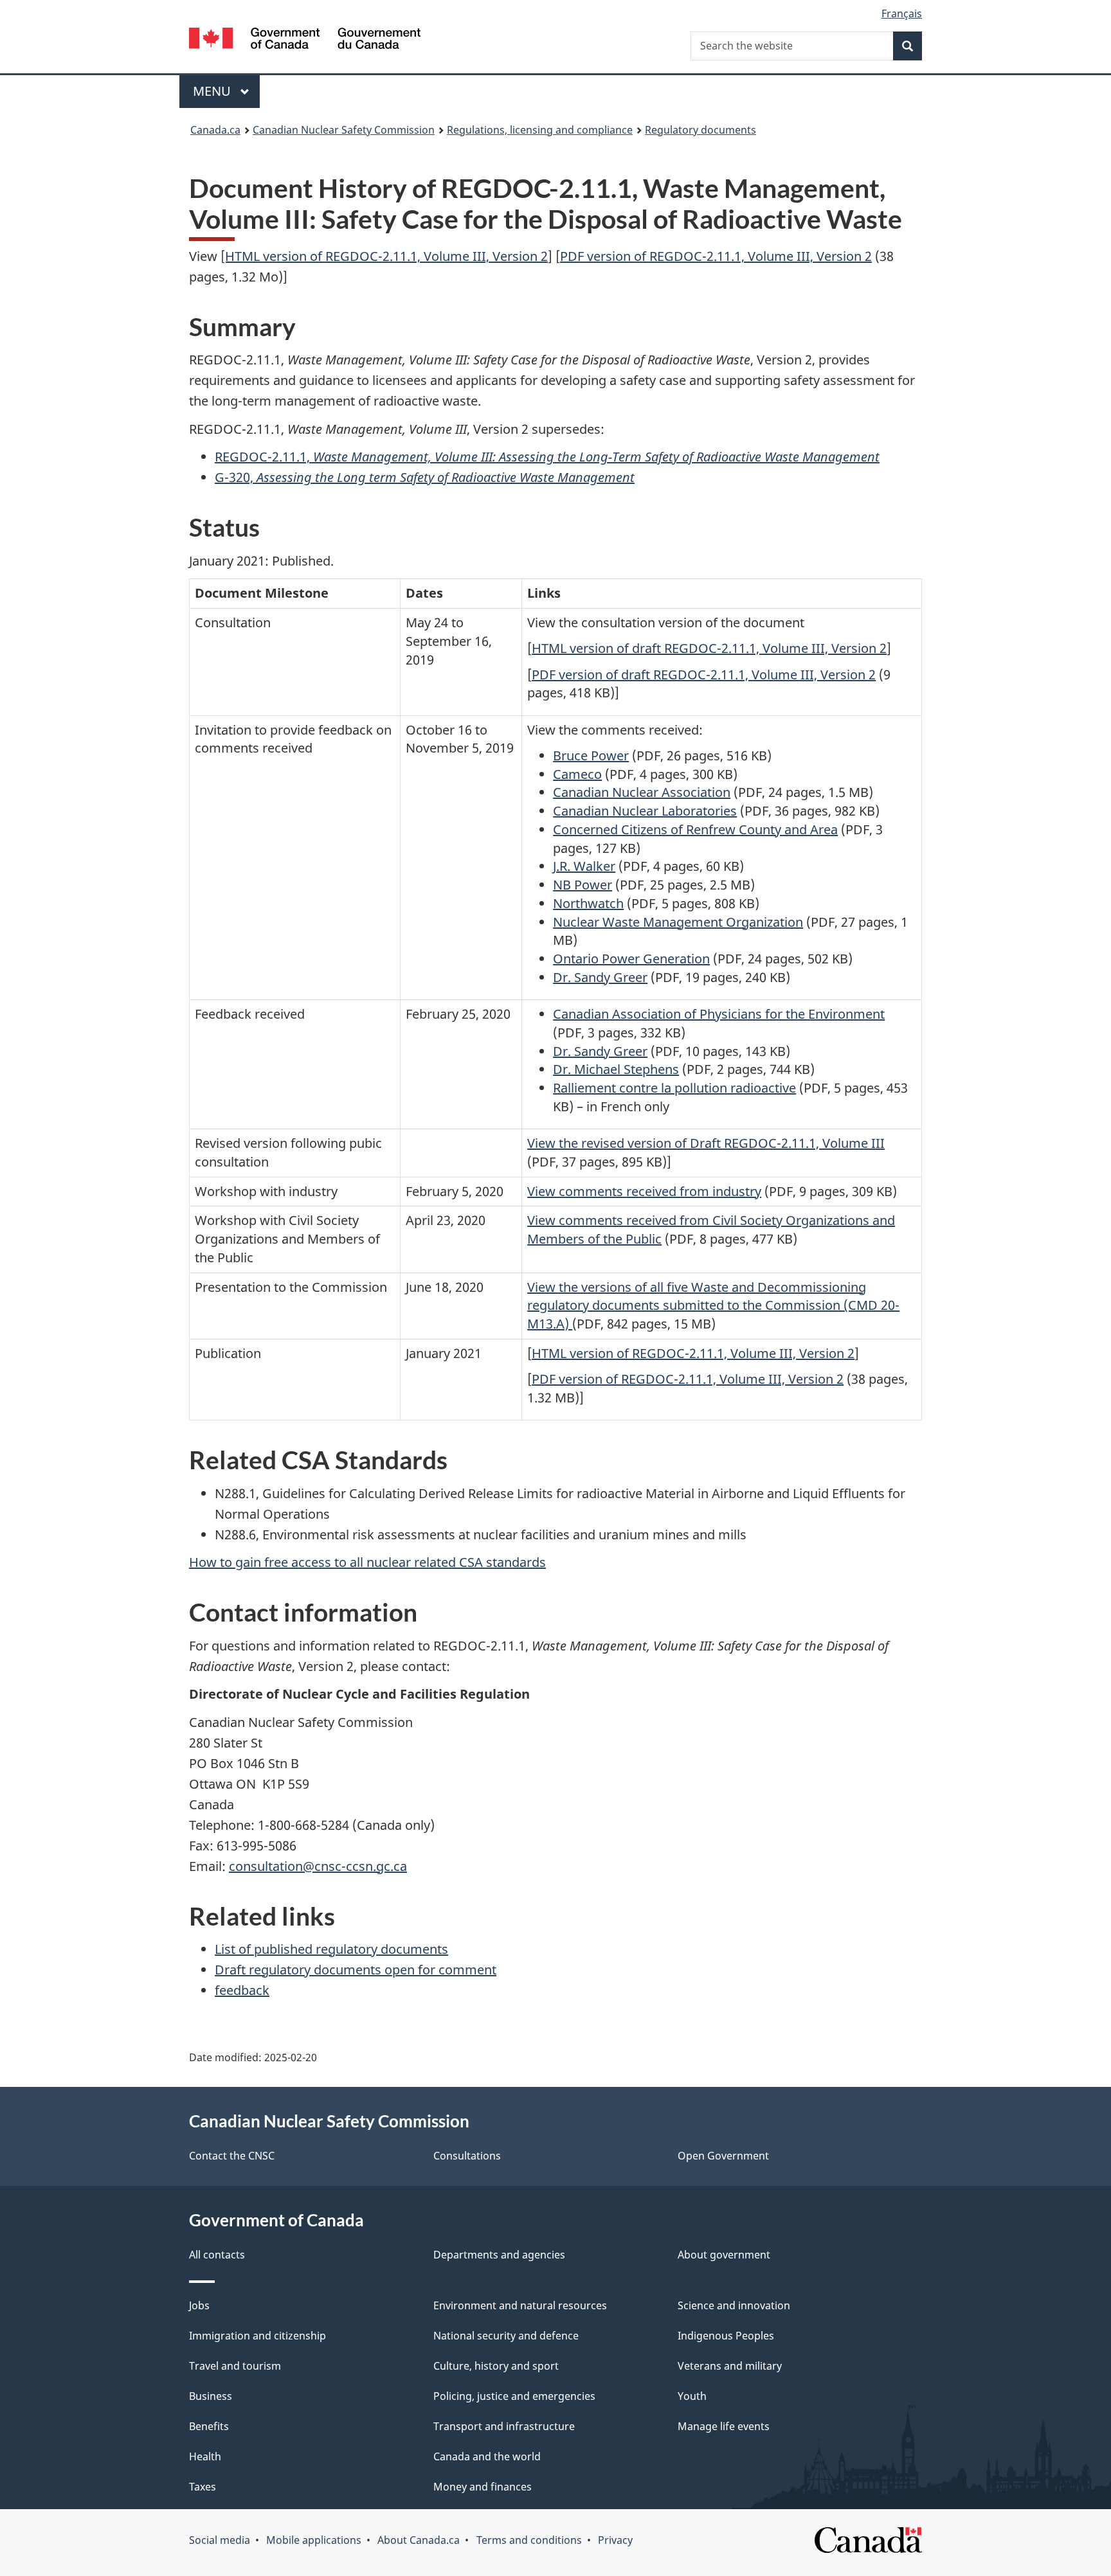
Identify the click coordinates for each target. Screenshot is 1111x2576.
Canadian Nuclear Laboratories (645, 811)
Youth (692, 2396)
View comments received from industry (644, 1191)
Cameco (577, 774)
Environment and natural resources (520, 2305)
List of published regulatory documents (331, 1949)
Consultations (467, 2156)
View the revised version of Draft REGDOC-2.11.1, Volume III (706, 1143)
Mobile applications (314, 2540)
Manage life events (724, 2426)
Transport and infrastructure (504, 2426)
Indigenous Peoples (726, 2336)
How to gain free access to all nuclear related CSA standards (367, 1562)
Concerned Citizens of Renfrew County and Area (695, 829)
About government (724, 2255)
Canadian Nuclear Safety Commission (344, 130)
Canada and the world (487, 2456)
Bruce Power (591, 756)
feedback (242, 1990)
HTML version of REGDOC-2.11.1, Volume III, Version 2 (693, 1353)
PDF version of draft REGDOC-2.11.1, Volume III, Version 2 (704, 675)
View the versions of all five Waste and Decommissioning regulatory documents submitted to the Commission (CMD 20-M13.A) (713, 1306)
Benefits (209, 2426)
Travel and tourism (235, 2366)
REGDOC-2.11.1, (547, 457)
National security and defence (506, 2336)
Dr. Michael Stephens (616, 1069)
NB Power (583, 885)
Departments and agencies (499, 2255)
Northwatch (588, 903)
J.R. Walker (584, 866)
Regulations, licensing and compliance (540, 130)
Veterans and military (730, 2366)
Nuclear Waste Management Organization (678, 922)
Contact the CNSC (232, 2156)
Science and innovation (734, 2305)
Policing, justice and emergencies (514, 2396)
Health (205, 2456)
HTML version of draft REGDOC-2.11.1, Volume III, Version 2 (709, 648)
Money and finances (483, 2487)
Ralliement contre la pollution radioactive (674, 1088)
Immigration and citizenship (257, 2336)
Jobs (199, 2305)
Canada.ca (215, 130)
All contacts (217, 2255)
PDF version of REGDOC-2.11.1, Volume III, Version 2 (716, 256)
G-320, (425, 477)
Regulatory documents (700, 130)
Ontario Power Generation (631, 959)
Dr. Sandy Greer (600, 977)
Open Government (723, 2156)
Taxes (203, 2487)
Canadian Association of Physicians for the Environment (719, 1014)
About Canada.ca (419, 2540)
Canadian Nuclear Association (642, 792)
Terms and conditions (529, 2540)
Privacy (615, 2540)
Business (211, 2396)
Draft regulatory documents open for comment (356, 1970)
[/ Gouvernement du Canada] (305, 40)
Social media (220, 2540)
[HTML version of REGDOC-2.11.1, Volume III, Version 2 (384, 256)
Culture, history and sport (496, 2366)
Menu (213, 91)
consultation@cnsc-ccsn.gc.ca (318, 1866)
